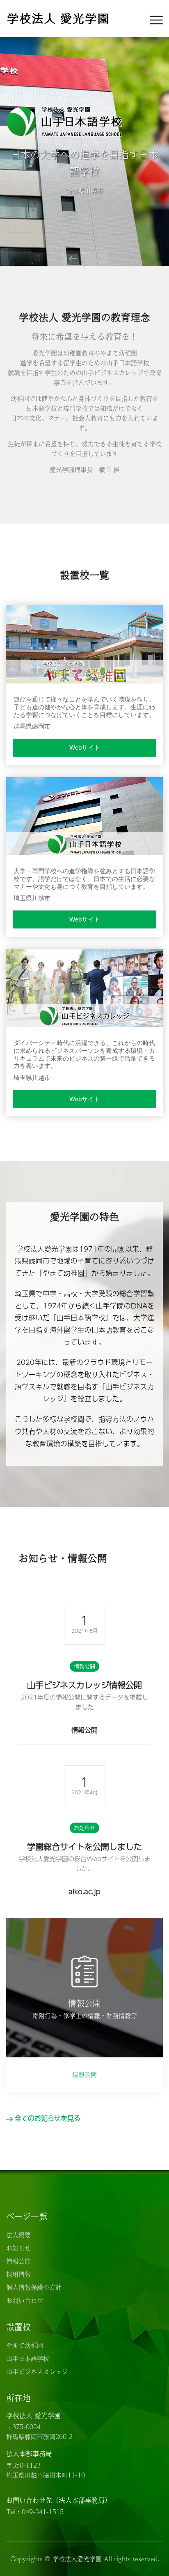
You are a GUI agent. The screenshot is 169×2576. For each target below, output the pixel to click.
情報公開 (84, 1666)
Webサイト (85, 747)
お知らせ (84, 1828)
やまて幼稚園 (25, 2345)
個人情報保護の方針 (34, 2287)
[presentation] (73, 258)
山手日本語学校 (28, 2358)
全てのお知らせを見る (48, 2118)
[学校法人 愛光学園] (57, 17)
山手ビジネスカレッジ (37, 2371)
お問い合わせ (25, 2300)
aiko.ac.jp (84, 1892)
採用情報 (18, 2274)
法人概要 (18, 2235)
